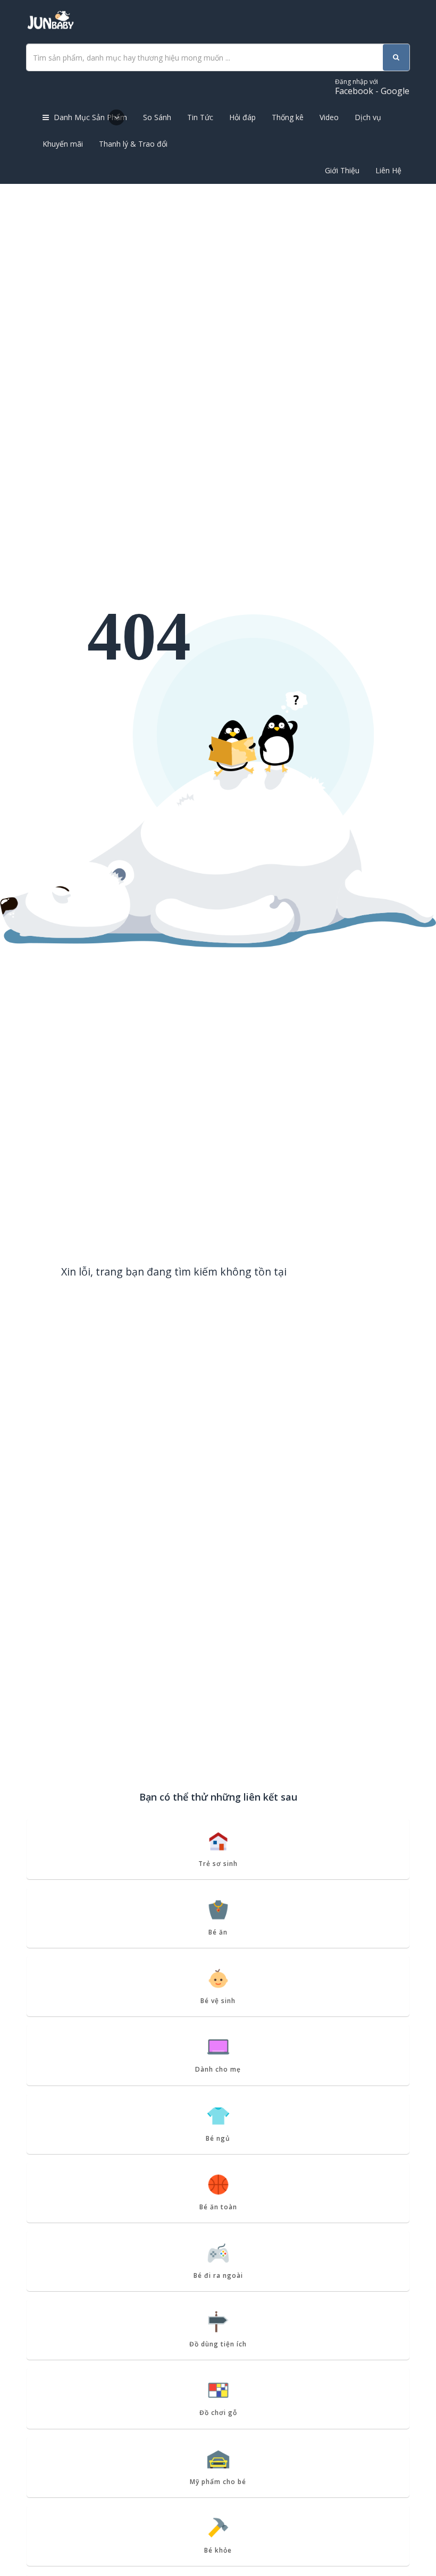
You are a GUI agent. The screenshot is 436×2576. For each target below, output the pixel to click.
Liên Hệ (388, 170)
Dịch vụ (368, 117)
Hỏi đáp (242, 117)
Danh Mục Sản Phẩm (89, 117)
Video (329, 117)
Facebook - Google (372, 87)
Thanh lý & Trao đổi (133, 144)
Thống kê (288, 117)
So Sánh (157, 117)
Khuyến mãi (63, 144)
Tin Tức (200, 117)
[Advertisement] (218, 264)
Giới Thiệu (342, 170)
